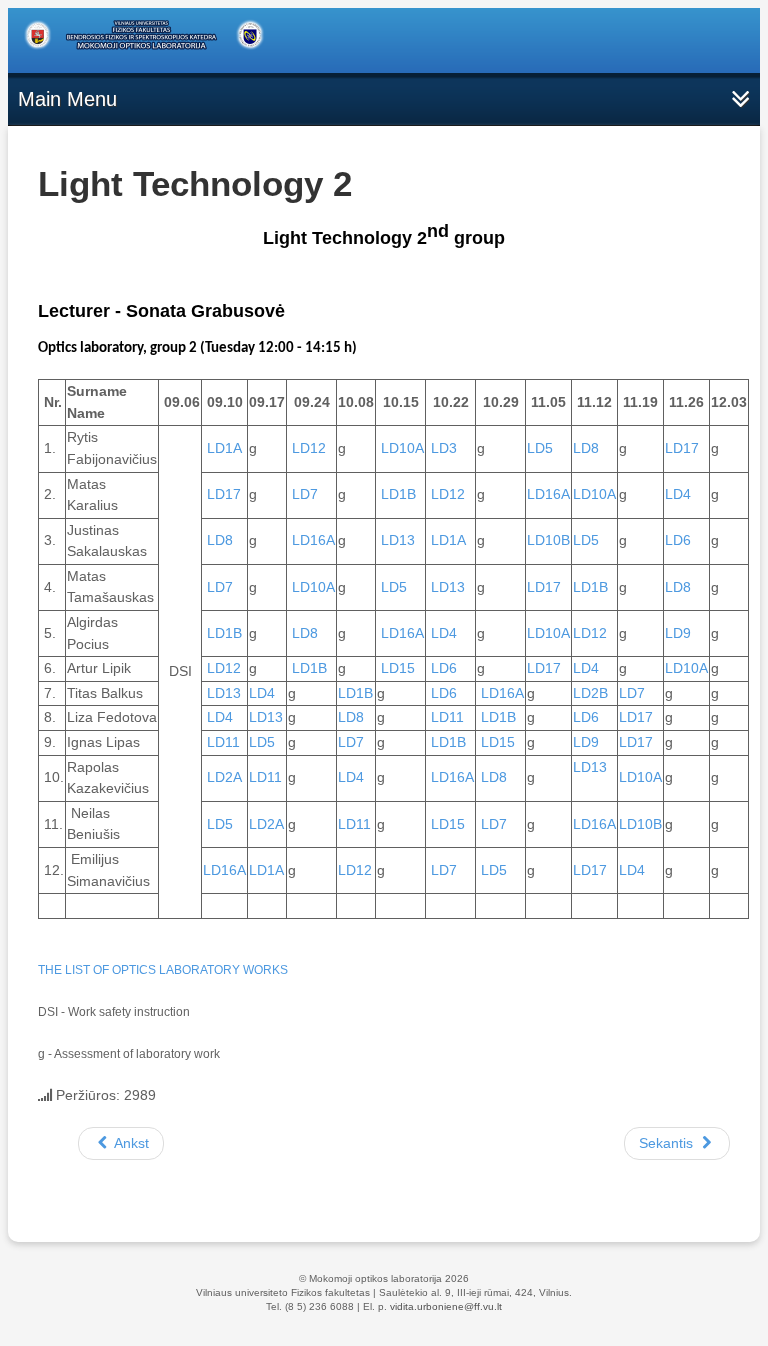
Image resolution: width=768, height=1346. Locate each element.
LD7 (305, 494)
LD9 (678, 633)
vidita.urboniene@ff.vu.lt (446, 1306)
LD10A (402, 448)
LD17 (682, 448)
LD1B (398, 494)
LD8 (586, 448)
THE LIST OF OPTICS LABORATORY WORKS (163, 970)
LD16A (548, 494)
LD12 (309, 448)
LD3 (444, 448)
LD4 (678, 494)
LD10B (548, 540)
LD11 (447, 717)
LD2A (224, 777)
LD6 (678, 540)
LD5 (540, 448)
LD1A (224, 448)
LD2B (590, 693)
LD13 (398, 540)
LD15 (398, 668)
